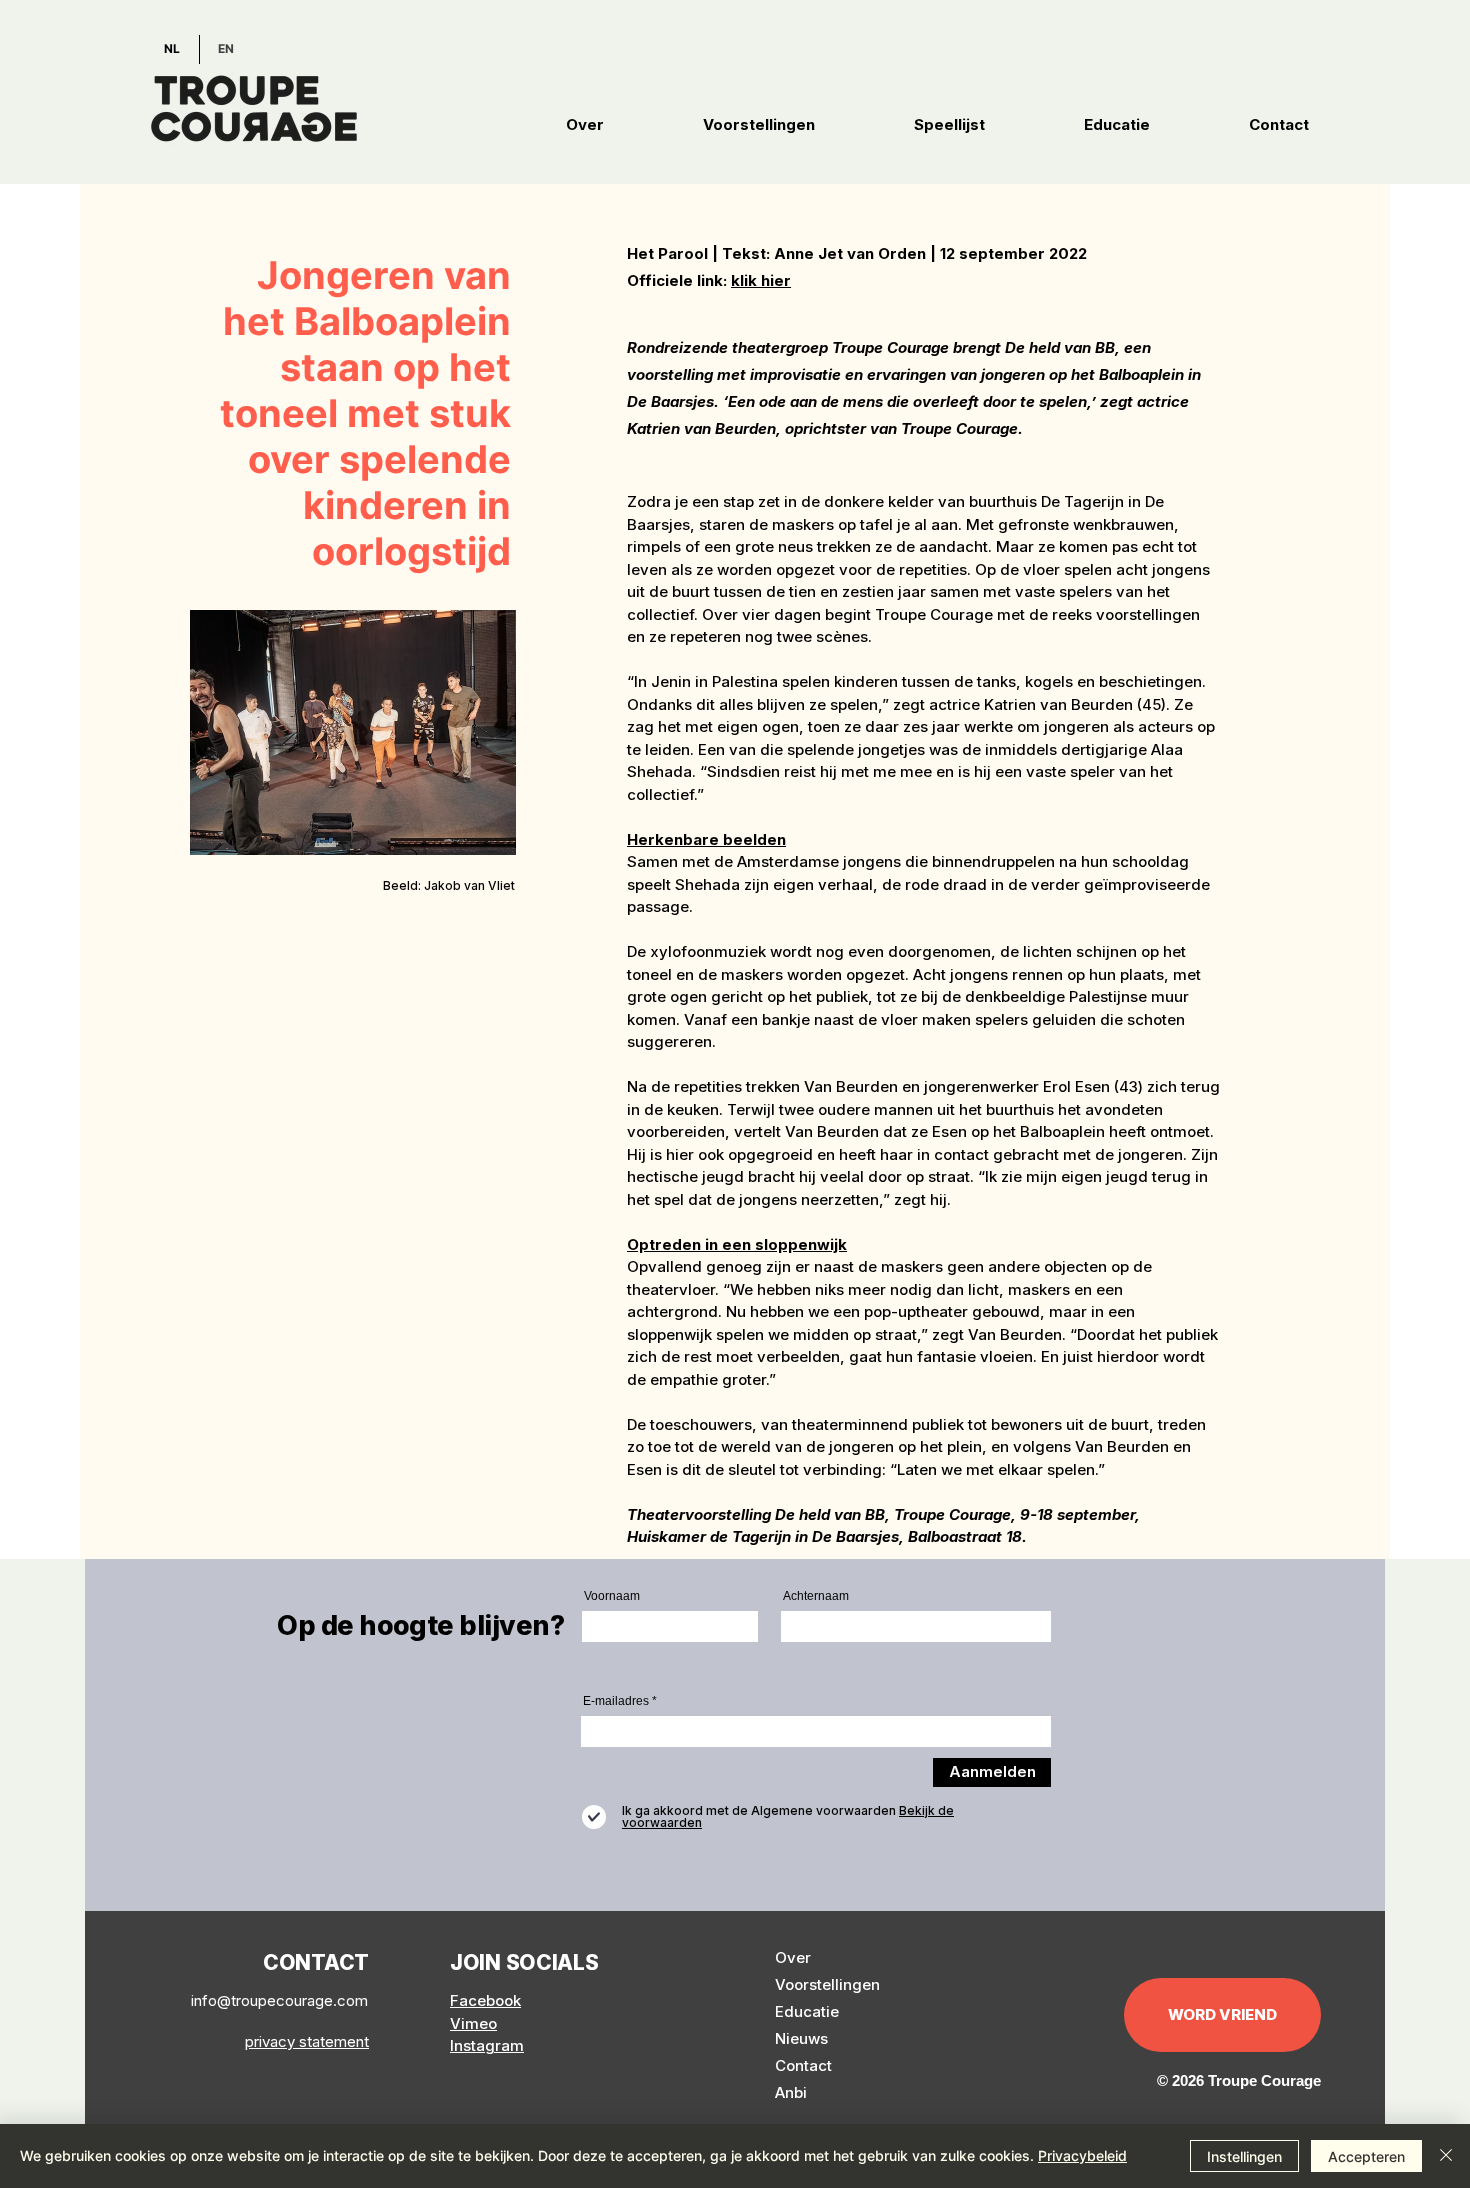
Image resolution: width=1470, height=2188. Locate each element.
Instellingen (1244, 2156)
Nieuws (801, 2038)
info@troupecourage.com (279, 2000)
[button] (585, 124)
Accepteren (1366, 2156)
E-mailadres (616, 1701)
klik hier (761, 280)
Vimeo (473, 2023)
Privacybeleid (1082, 2155)
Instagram (487, 2045)
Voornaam (612, 1596)
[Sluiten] (1446, 2156)
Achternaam (816, 1596)
